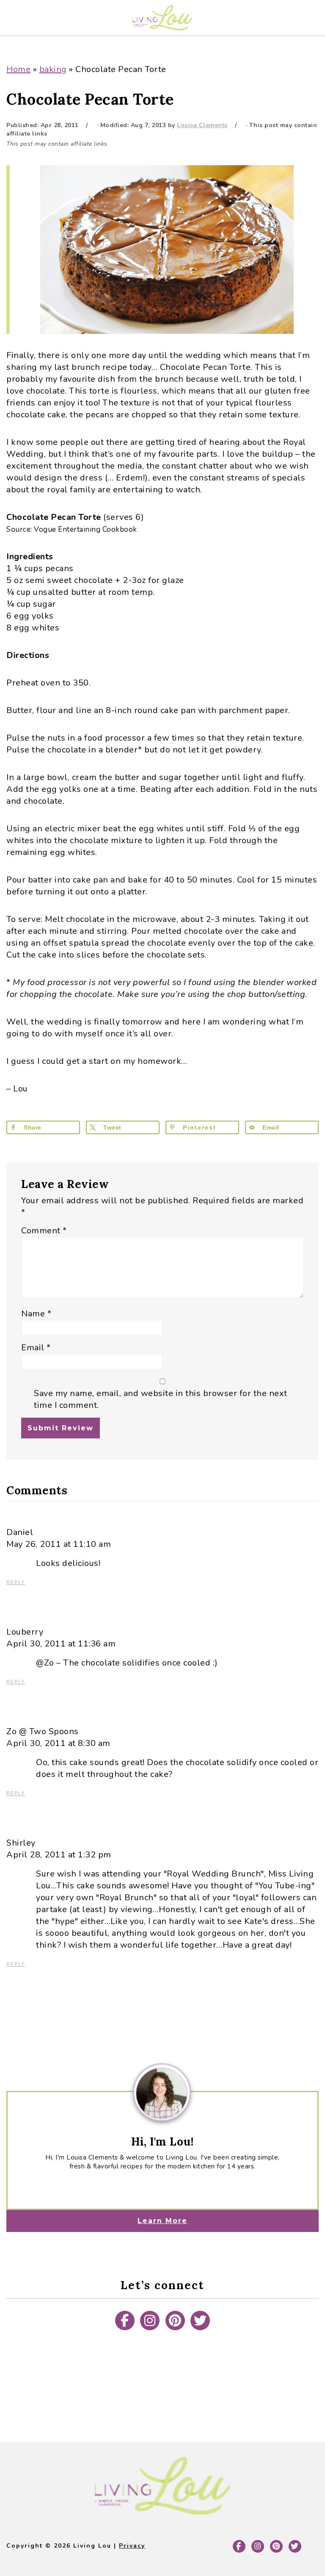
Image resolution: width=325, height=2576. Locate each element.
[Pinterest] (175, 2321)
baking (53, 69)
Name (36, 1314)
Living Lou (162, 18)
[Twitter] (200, 2321)
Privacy (132, 2546)
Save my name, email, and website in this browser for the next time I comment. (161, 1399)
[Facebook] (125, 2321)
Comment (44, 1231)
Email (36, 1348)
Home (18, 69)
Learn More (162, 2221)
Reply (16, 1583)
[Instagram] (150, 2321)
